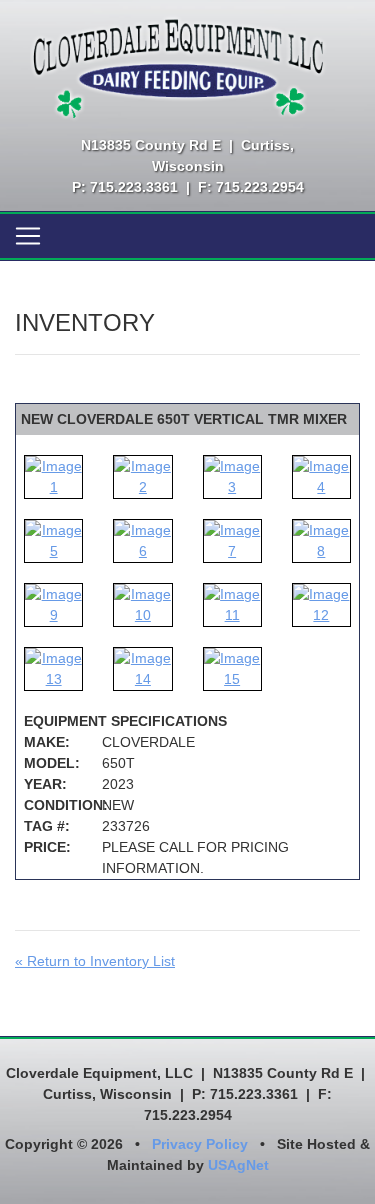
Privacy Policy (200, 1144)
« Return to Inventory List (95, 961)
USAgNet (238, 1165)
